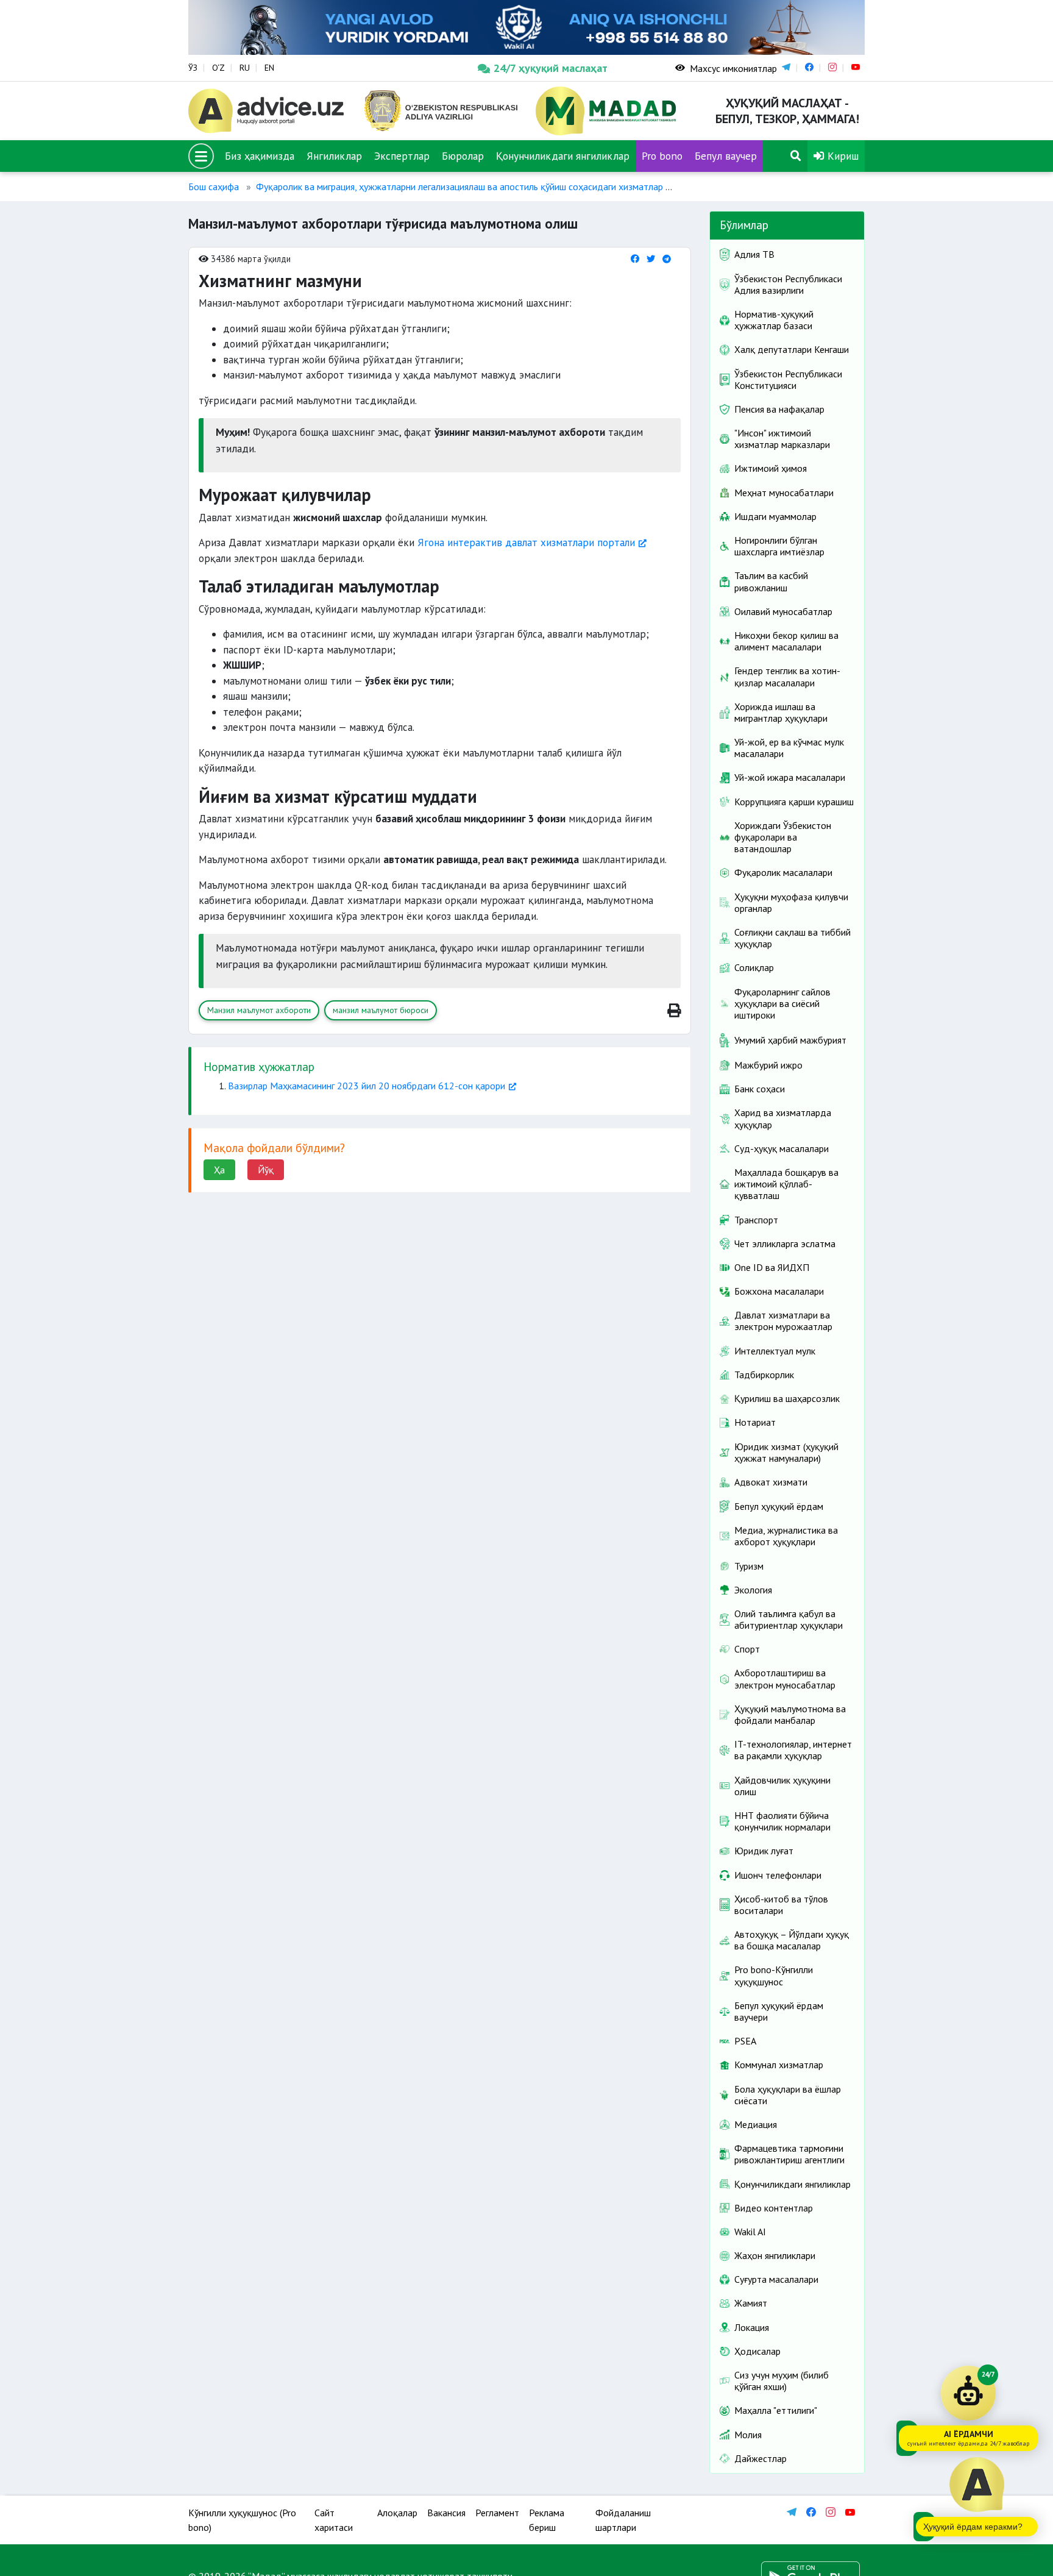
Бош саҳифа (214, 187)
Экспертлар (402, 156)
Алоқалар (397, 2513)
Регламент (497, 2513)
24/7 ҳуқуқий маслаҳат (551, 68)
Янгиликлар (334, 156)
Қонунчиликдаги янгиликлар (563, 156)
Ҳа (219, 1170)
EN (269, 68)
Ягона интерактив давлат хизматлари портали (526, 543)
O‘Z (218, 68)
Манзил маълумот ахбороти (259, 1010)
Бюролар (463, 156)
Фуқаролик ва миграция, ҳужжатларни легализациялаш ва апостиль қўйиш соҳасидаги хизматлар (459, 187)
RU (245, 68)
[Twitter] (651, 259)
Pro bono (662, 156)
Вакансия (446, 2513)
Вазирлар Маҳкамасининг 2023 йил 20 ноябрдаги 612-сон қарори (367, 1086)
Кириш (842, 156)
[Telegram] (667, 259)
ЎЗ (193, 68)
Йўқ (266, 1170)
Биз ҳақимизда (260, 156)
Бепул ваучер (726, 156)
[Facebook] (635, 259)
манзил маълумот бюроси (381, 1010)
